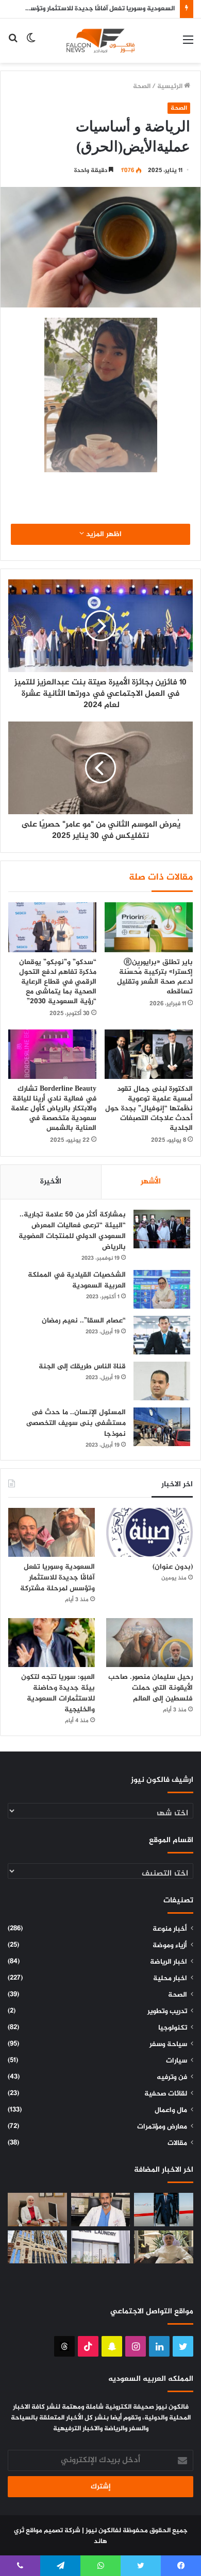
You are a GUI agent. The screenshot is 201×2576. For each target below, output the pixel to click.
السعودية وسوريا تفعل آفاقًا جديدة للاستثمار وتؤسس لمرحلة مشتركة (57, 1578)
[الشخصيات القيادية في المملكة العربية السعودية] (162, 1289)
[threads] (64, 2346)
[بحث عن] (13, 45)
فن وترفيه (172, 2077)
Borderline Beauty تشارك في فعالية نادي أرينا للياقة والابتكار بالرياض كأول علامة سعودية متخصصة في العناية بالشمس (54, 1109)
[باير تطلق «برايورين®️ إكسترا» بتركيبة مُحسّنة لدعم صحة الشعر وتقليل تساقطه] (149, 927)
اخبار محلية (170, 1979)
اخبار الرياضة (169, 1962)
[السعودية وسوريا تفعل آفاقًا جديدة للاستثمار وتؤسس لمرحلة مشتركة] (52, 1532)
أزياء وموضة (170, 1946)
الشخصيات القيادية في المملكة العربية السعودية (77, 1280)
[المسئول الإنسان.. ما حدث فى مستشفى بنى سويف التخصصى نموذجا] (162, 1427)
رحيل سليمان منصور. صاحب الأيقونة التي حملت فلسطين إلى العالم (150, 1688)
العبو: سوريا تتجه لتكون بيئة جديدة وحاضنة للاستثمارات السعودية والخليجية (58, 1693)
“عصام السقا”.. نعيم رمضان (84, 1321)
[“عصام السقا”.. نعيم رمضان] (162, 1335)
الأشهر (151, 1182)
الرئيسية (171, 87)
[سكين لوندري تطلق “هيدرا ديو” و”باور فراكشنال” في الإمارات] (101, 2247)
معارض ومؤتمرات (162, 2127)
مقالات (177, 2143)
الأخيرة (51, 1182)
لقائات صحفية (166, 2094)
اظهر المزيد (103, 534)
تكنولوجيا (173, 2028)
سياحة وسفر (168, 2045)
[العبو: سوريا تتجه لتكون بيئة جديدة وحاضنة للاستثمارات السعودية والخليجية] (52, 1643)
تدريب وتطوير (167, 2012)
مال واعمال (171, 2110)
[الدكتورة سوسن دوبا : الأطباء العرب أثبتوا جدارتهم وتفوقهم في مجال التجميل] (37, 2210)
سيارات (177, 2061)
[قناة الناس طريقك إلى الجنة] (162, 1381)
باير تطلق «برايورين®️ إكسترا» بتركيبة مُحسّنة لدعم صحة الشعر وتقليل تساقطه (155, 977)
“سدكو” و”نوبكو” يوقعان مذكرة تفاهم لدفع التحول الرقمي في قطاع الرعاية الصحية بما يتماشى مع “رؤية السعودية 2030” (58, 982)
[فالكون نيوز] (100, 41)
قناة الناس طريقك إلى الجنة (82, 1367)
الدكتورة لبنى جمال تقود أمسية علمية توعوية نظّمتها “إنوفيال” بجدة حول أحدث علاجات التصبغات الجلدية (149, 1109)
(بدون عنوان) (173, 1567)
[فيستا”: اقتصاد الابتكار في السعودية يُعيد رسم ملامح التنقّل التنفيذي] (164, 2210)
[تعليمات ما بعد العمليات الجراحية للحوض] (101, 2210)
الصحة (142, 87)
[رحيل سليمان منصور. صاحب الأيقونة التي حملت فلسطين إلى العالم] (149, 1643)
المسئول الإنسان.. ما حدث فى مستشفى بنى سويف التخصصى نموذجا (76, 1423)
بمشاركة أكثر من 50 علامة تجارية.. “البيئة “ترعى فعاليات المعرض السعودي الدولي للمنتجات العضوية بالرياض (72, 1231)
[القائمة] (188, 45)
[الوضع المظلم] (31, 45)
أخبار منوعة (170, 1929)
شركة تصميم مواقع (53, 2531)
